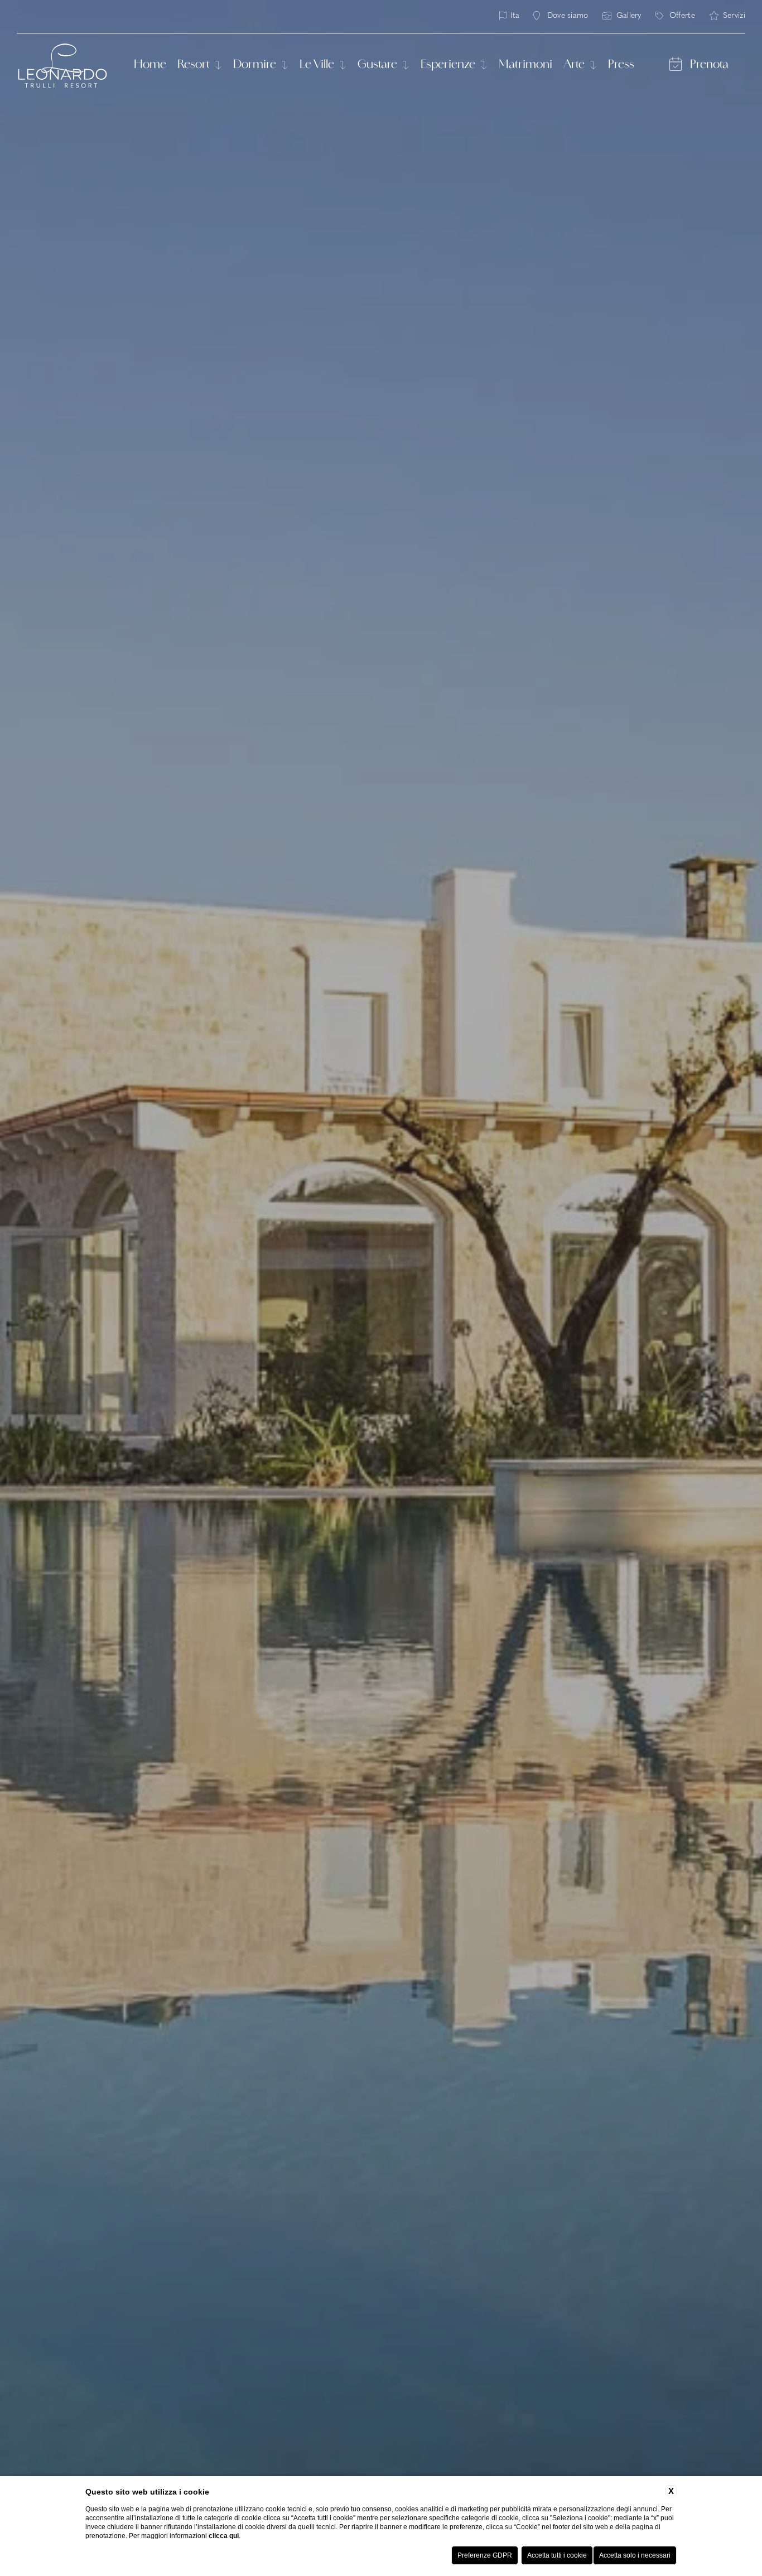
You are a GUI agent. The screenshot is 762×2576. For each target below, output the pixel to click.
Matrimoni (525, 65)
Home (150, 65)
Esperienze (449, 65)
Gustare (378, 65)
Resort (195, 65)
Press (621, 65)
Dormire (256, 65)
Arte (575, 65)
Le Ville (318, 65)
